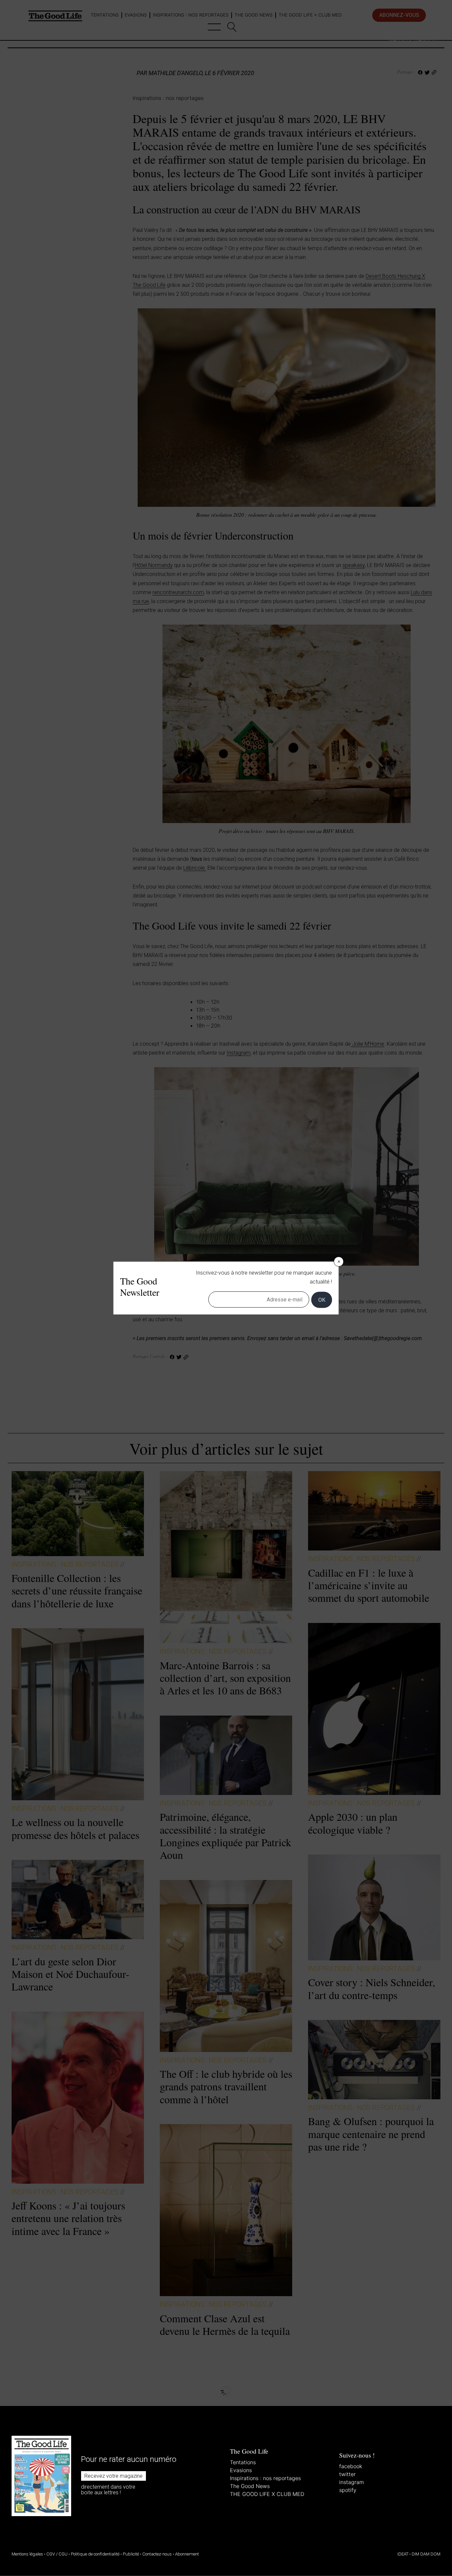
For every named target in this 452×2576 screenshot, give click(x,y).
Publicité (131, 2554)
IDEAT (403, 2554)
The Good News (250, 2486)
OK (322, 1300)
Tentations (243, 2462)
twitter (347, 2474)
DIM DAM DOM (426, 2554)
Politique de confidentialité (95, 2554)
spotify (348, 2490)
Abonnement (187, 2554)
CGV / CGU (57, 2554)
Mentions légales (27, 2554)
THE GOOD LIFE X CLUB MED (267, 2494)
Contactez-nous (157, 2554)
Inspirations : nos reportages (265, 2478)
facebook (351, 2466)
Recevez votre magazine (113, 2476)
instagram (352, 2482)
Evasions (241, 2470)
